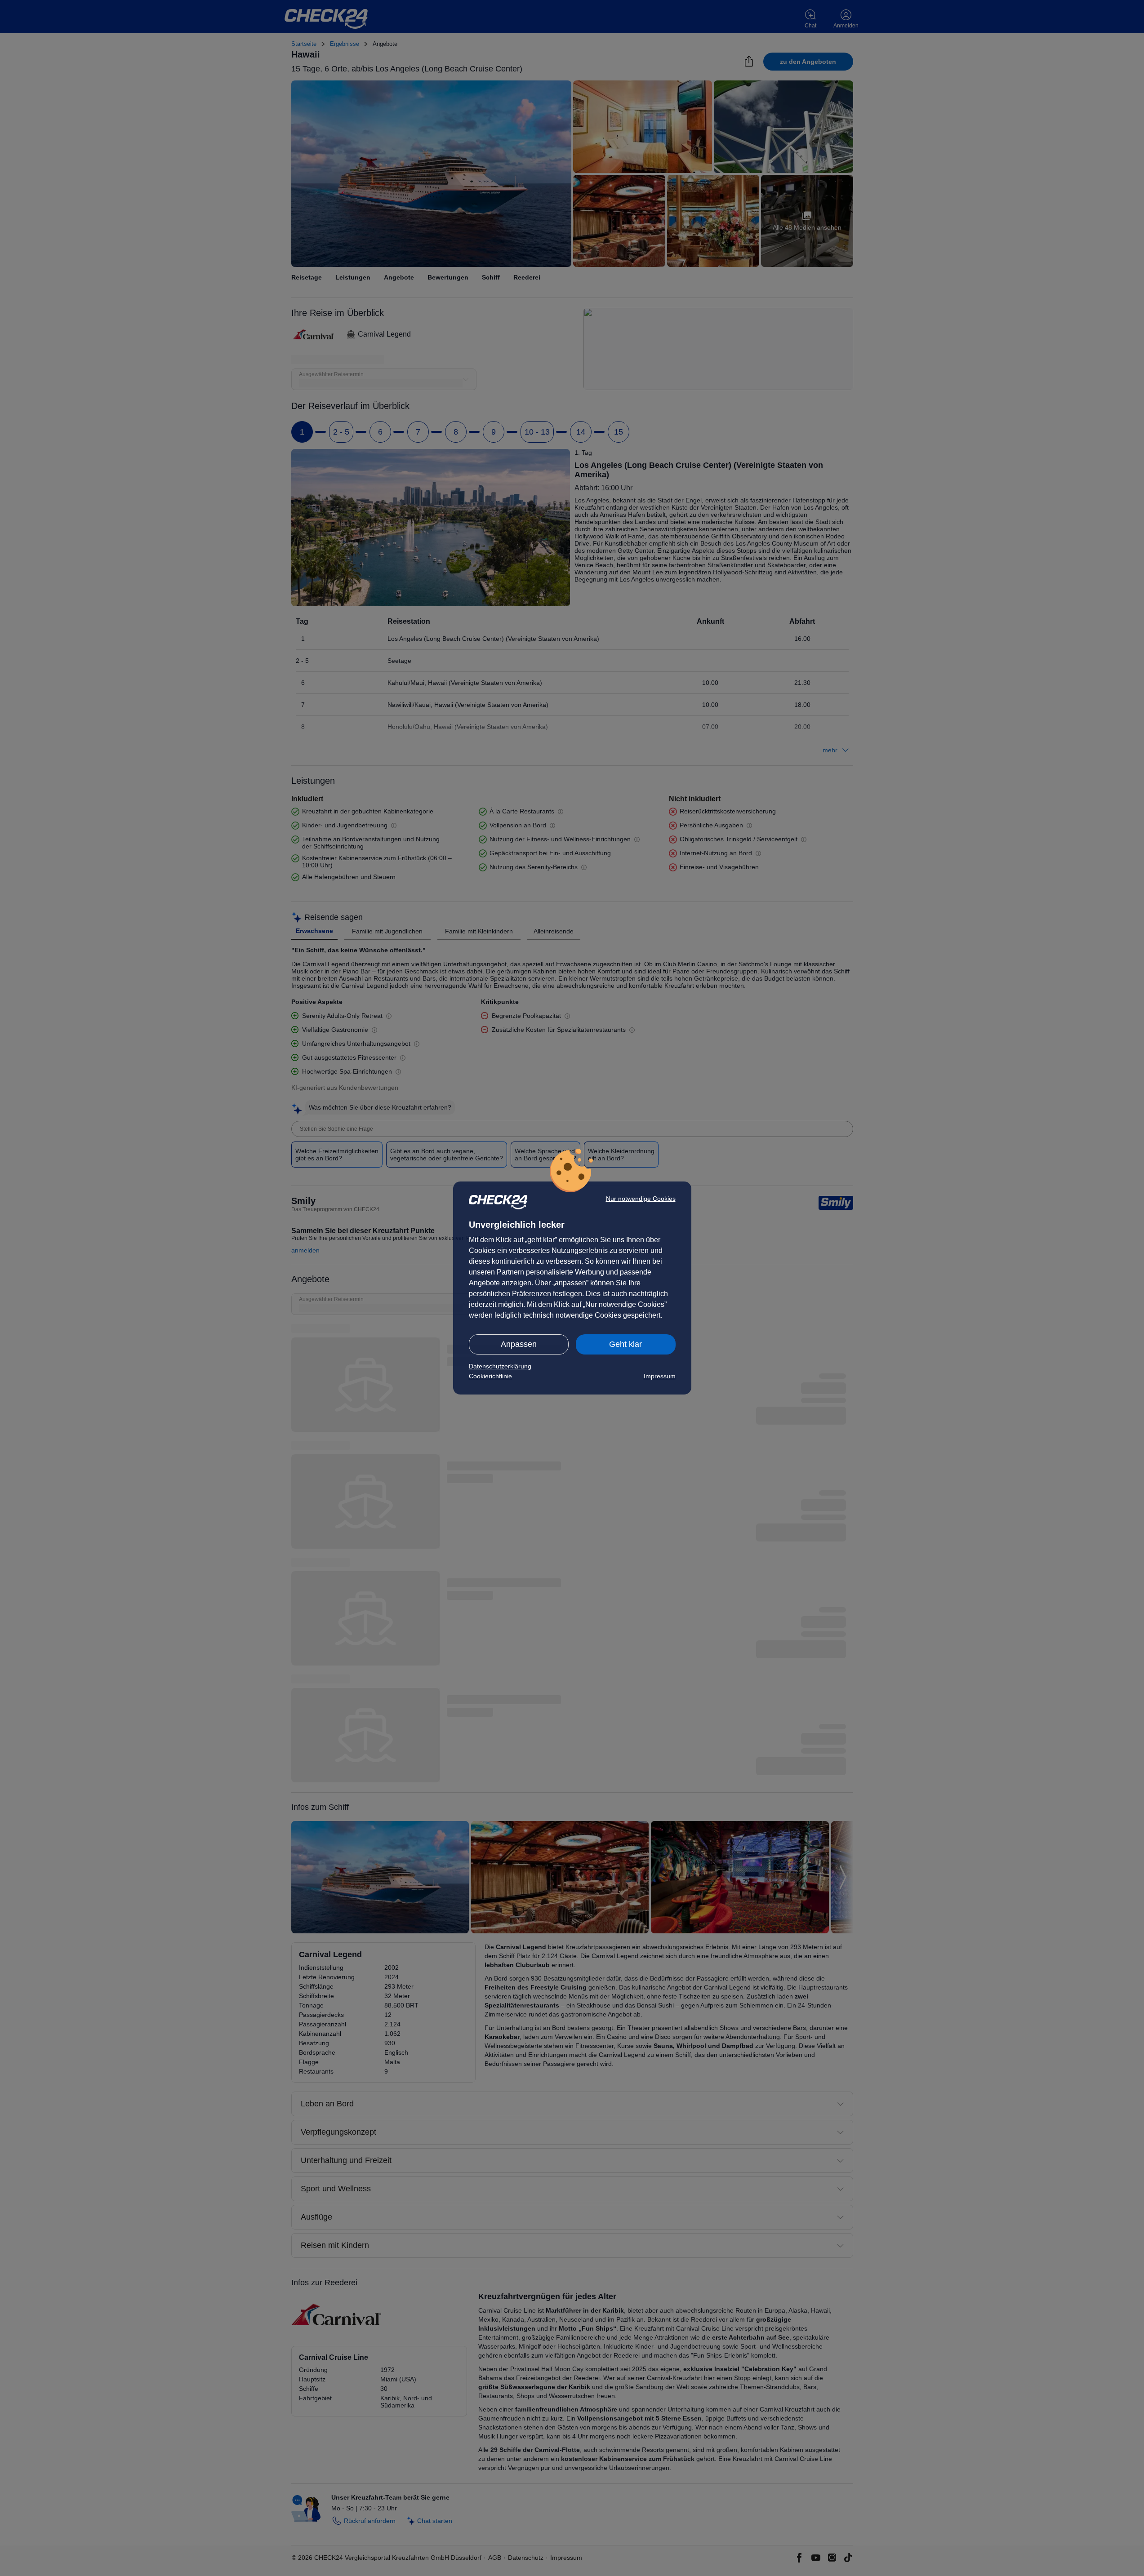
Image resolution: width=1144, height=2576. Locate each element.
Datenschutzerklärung (500, 1366)
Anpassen (519, 1344)
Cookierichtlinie (490, 1376)
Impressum (660, 1376)
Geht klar (625, 1344)
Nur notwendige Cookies (641, 1199)
